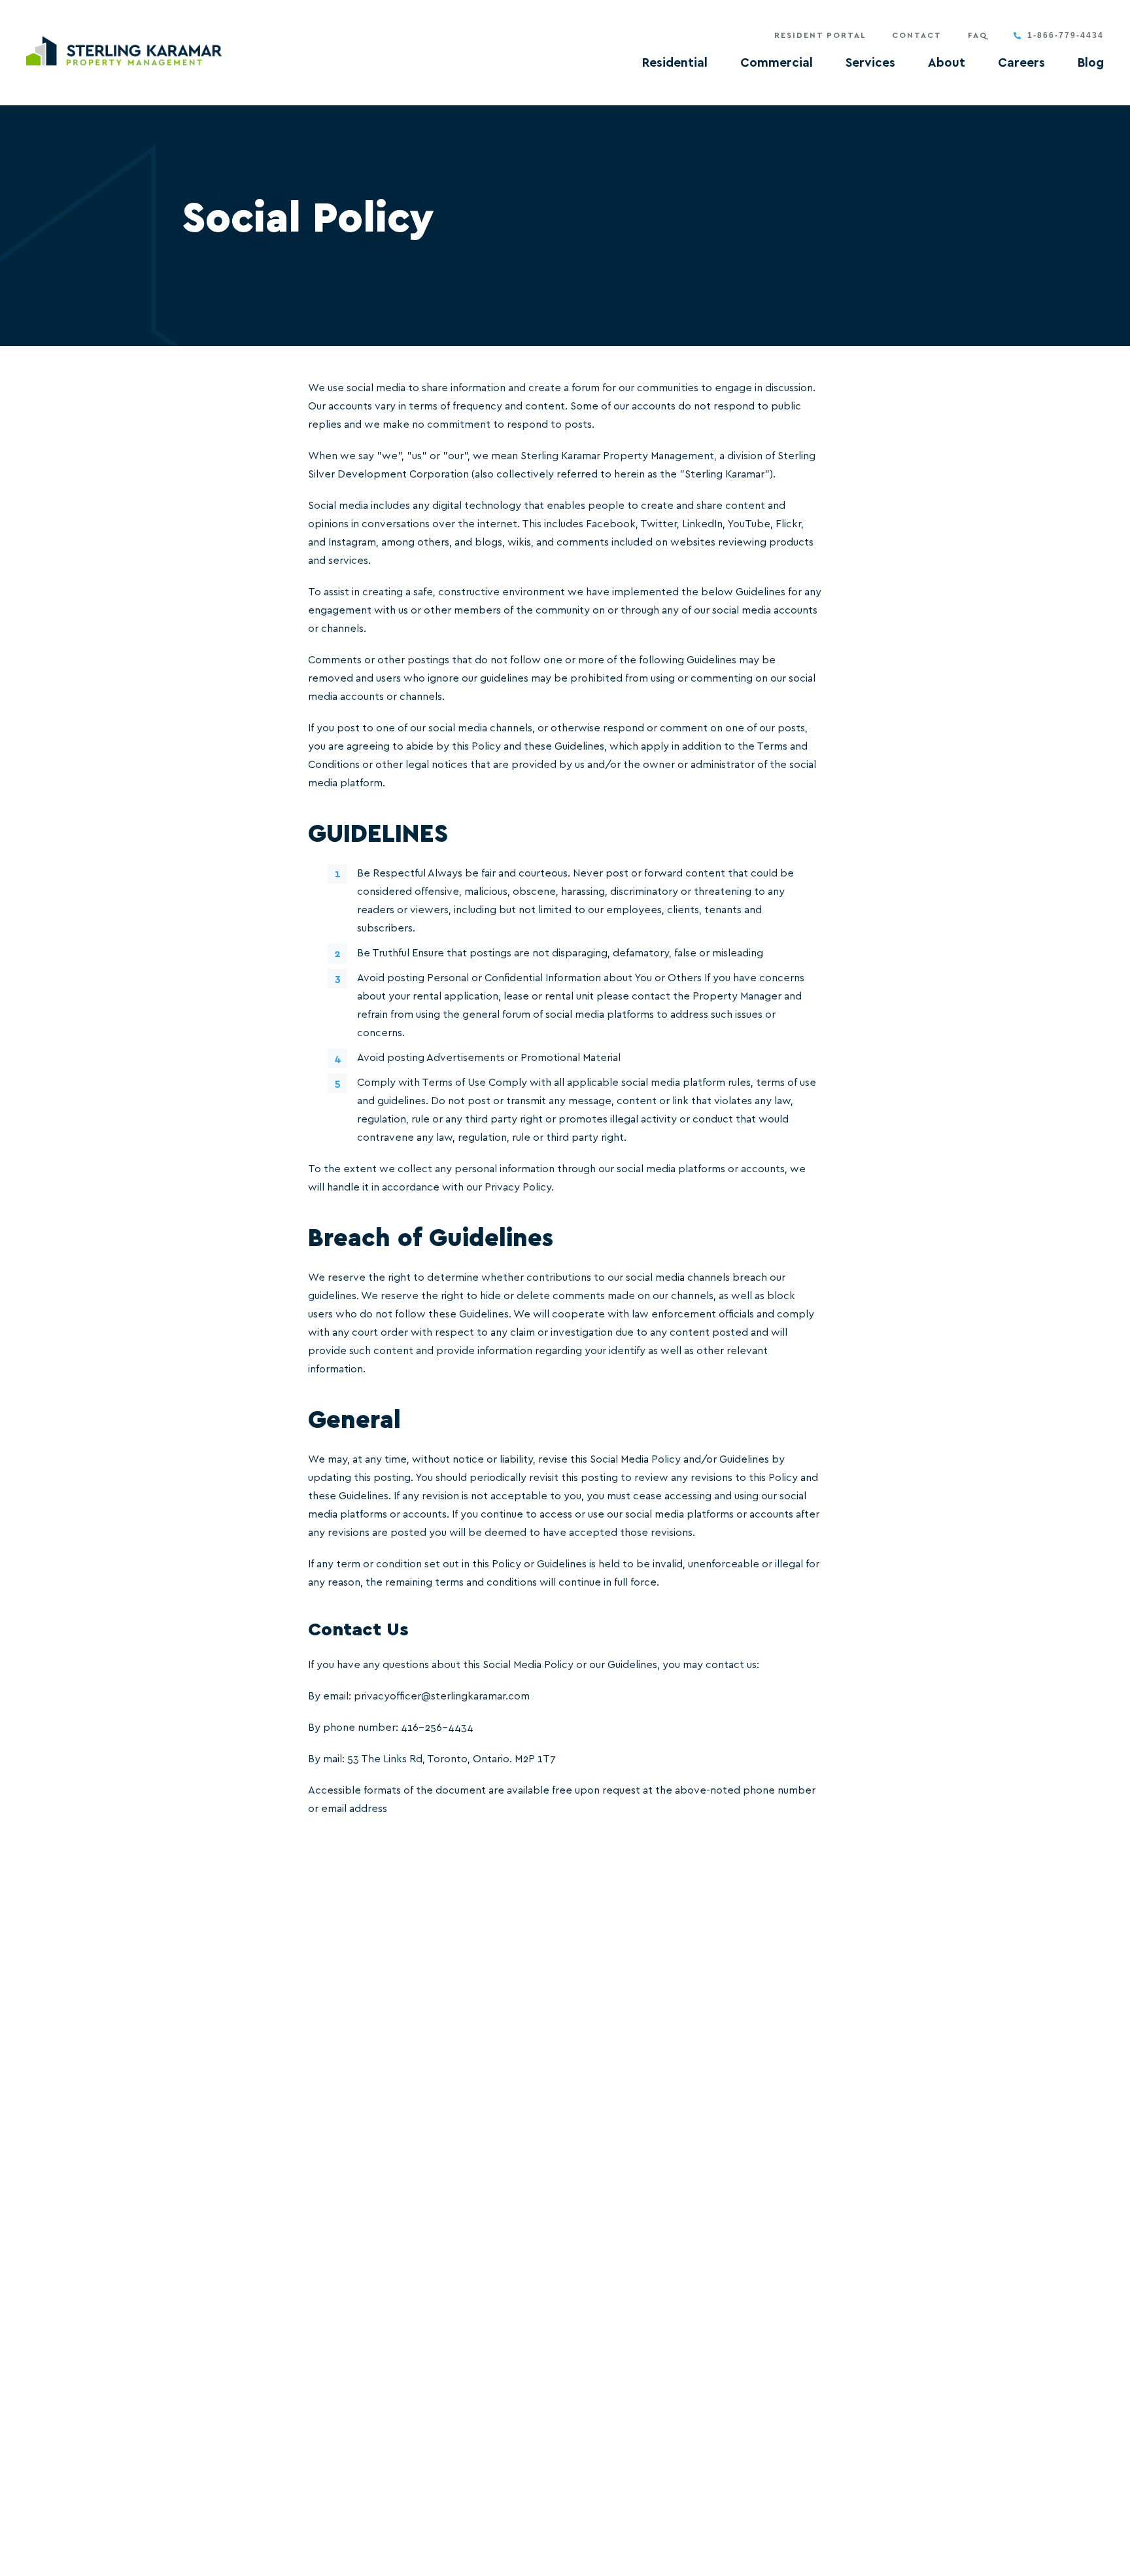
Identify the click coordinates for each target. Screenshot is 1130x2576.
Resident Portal (820, 35)
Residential (675, 63)
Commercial (777, 63)
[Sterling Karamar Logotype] (124, 51)
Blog (1091, 63)
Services (870, 63)
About (947, 63)
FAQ (978, 35)
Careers (1021, 63)
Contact (917, 35)
